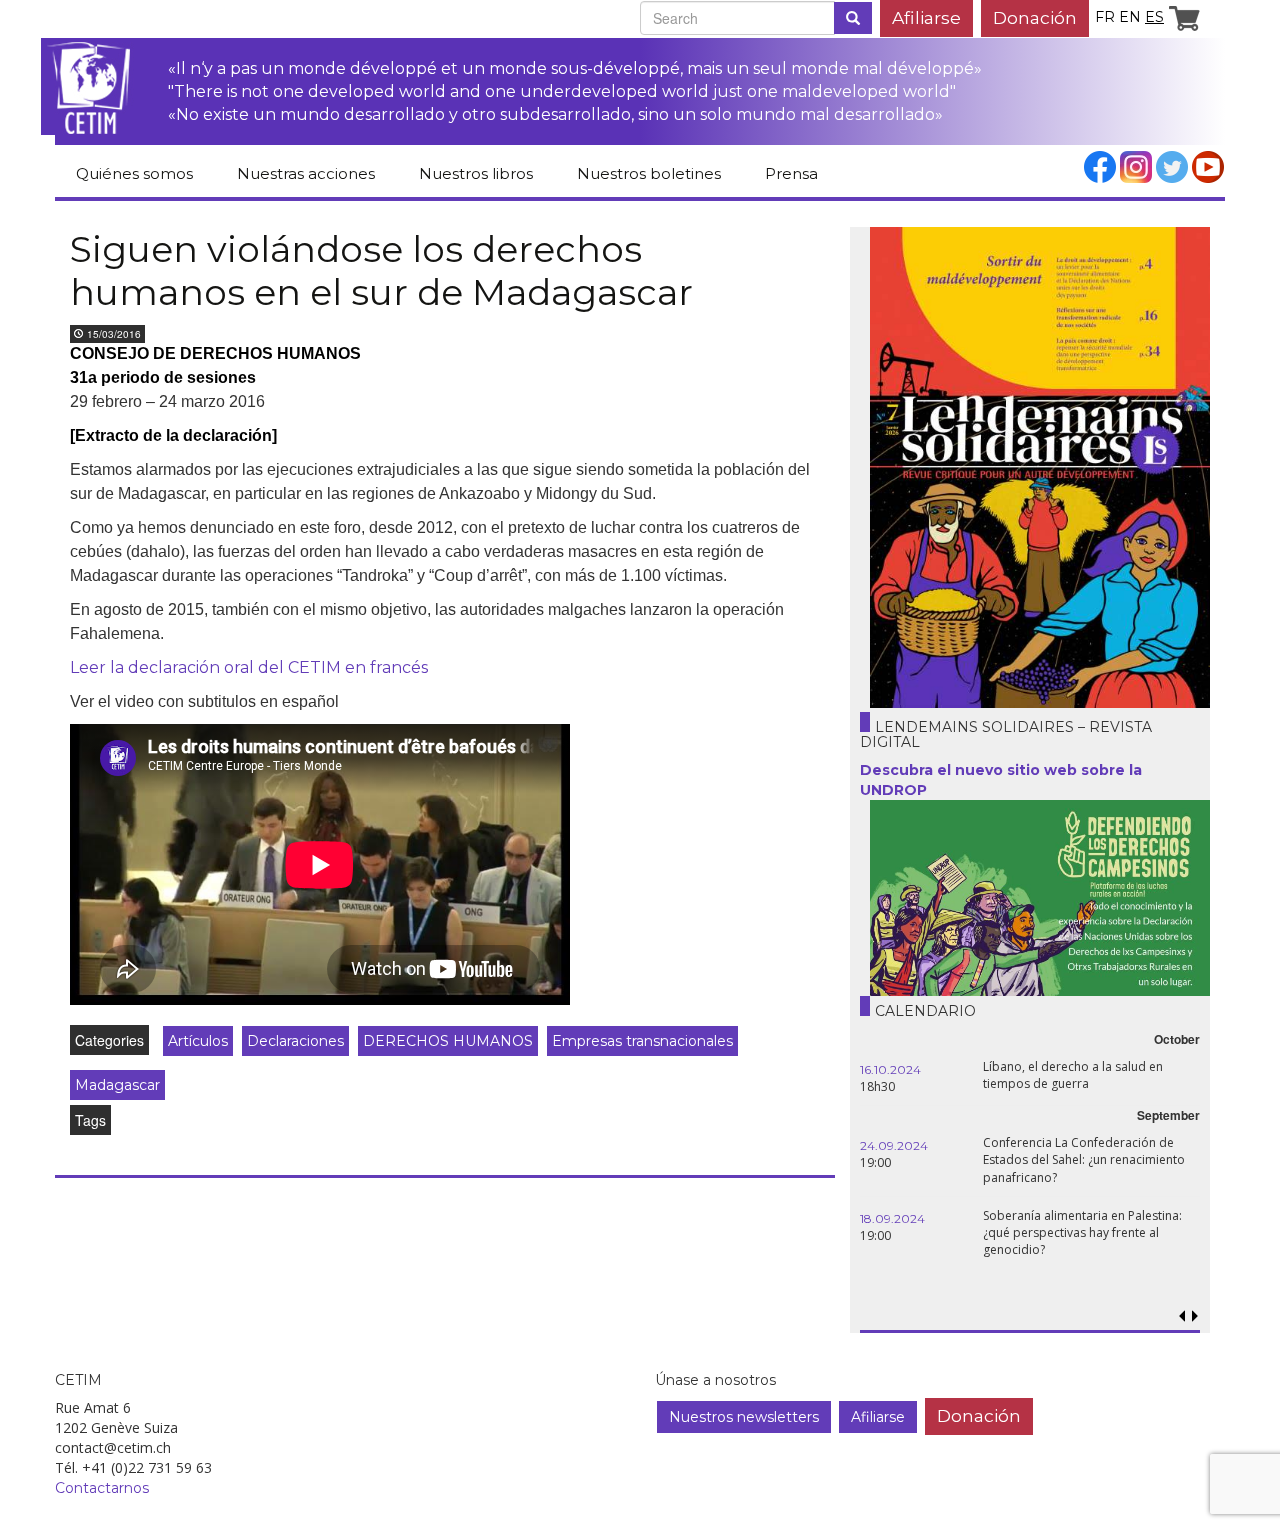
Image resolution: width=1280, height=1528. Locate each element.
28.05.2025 (1178, 1145)
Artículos (198, 1041)
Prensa (791, 173)
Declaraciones (295, 1041)
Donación (1035, 17)
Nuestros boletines (649, 173)
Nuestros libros (476, 173)
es (1154, 17)
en (1130, 17)
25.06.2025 (1178, 1069)
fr (1105, 17)
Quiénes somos (134, 173)
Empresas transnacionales (642, 1041)
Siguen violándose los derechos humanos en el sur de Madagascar (381, 270)
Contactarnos (102, 1488)
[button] (1194, 1316)
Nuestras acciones (306, 173)
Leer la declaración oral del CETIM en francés (249, 667)
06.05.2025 (1179, 1204)
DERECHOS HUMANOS (448, 1041)
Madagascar (117, 1085)
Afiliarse (926, 17)
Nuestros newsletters (744, 1417)
